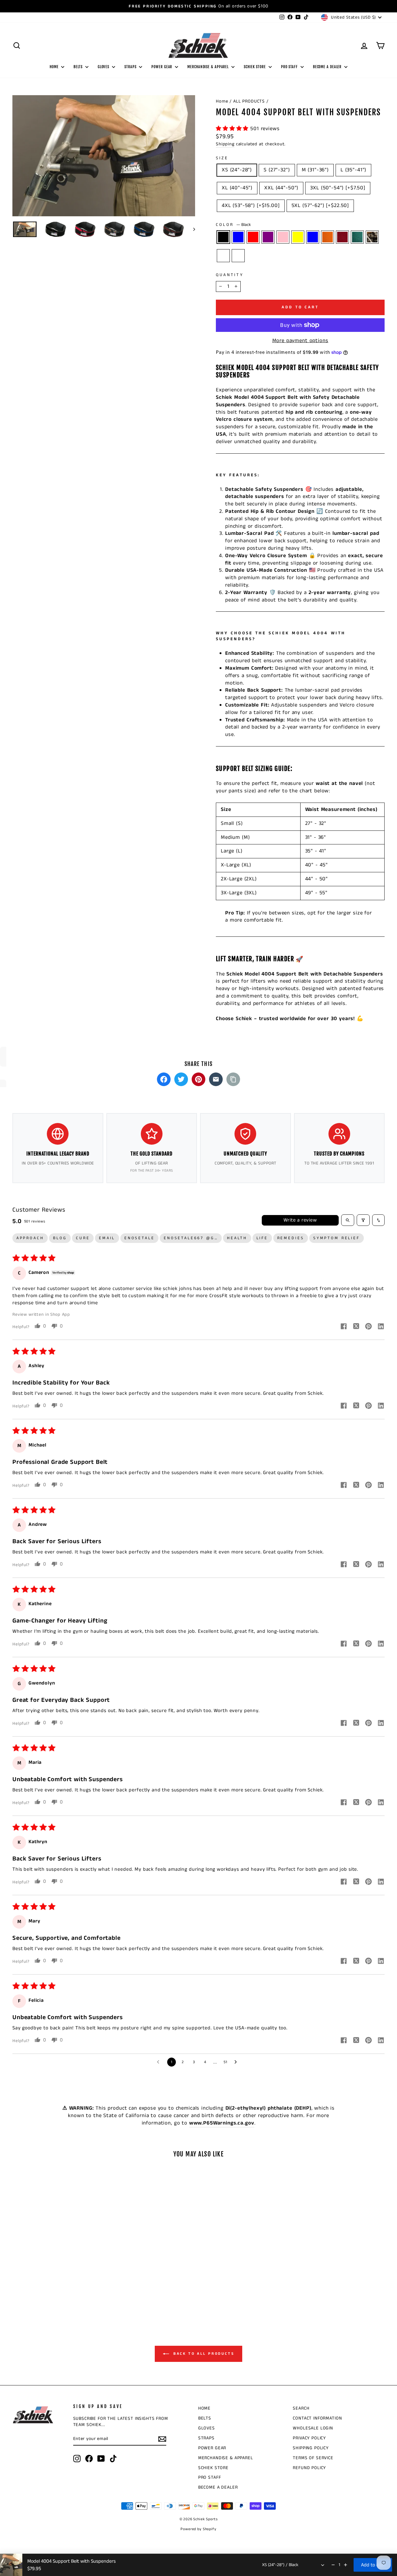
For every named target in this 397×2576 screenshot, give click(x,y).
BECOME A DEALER (328, 67)
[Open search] (348, 1220)
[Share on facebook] (344, 1327)
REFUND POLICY (309, 2468)
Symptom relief (337, 1238)
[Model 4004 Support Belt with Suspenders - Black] (19, 2286)
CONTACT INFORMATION (317, 2418)
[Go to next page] (237, 2062)
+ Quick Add (56, 2254)
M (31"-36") (315, 170)
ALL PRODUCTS (249, 101)
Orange (328, 237)
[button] (233, 129)
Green (357, 237)
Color (233, 225)
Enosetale (140, 1238)
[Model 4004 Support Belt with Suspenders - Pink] (52, 2286)
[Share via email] (216, 1079)
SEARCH (301, 2408)
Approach (30, 1238)
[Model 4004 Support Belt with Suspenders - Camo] (48, 2294)
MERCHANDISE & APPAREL (209, 67)
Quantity (230, 275)
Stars (223, 256)
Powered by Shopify (198, 2529)
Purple (268, 237)
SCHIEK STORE (255, 67)
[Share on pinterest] (368, 1327)
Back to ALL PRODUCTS (203, 2354)
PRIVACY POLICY (309, 2438)
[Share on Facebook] (164, 1079)
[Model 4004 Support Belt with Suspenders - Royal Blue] (27, 2286)
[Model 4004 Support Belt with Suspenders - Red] (36, 2286)
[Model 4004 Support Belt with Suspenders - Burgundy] (86, 2286)
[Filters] (363, 1220)
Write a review (300, 1220)
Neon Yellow (298, 237)
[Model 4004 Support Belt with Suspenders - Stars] (56, 2294)
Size (222, 158)
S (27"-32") (277, 170)
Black (223, 237)
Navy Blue (313, 237)
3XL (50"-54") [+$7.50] (338, 188)
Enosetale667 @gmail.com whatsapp (193, 1238)
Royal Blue (238, 237)
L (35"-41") (353, 170)
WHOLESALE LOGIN (313, 2428)
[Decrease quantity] (333, 2565)
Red (253, 237)
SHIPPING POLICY (311, 2448)
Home (222, 101)
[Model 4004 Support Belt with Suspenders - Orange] (77, 2286)
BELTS (78, 67)
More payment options (300, 341)
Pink (283, 237)
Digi (238, 256)
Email (107, 1238)
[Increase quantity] (346, 2565)
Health (237, 1238)
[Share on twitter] (356, 1327)
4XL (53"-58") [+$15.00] (251, 205)
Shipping (225, 144)
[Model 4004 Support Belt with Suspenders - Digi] (65, 2294)
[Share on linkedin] (381, 1327)
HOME (55, 67)
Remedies (291, 1238)
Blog (60, 1238)
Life (262, 1238)
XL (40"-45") (237, 188)
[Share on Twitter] (181, 1079)
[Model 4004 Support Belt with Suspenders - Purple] (44, 2286)
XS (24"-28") (237, 170)
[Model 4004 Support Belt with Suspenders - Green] (94, 2286)
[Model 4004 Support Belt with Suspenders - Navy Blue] (69, 2286)
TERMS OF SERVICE (313, 2458)
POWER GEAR (162, 67)
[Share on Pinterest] (198, 1079)
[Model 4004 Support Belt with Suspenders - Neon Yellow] (61, 2286)
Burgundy (342, 237)
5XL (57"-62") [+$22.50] (320, 205)
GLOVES (104, 67)
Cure (83, 1238)
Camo (372, 237)
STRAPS (131, 67)
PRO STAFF (290, 67)
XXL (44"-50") (281, 188)
